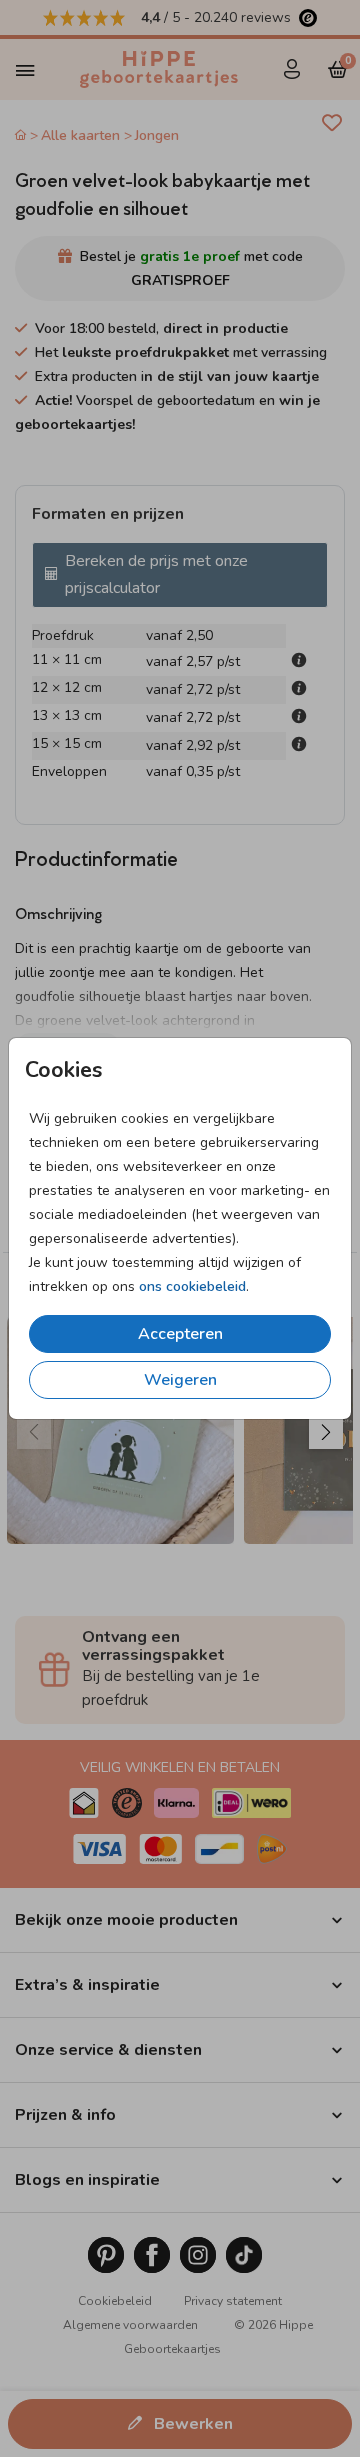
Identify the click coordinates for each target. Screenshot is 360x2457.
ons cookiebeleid (192, 1286)
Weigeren (180, 1380)
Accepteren (180, 1334)
